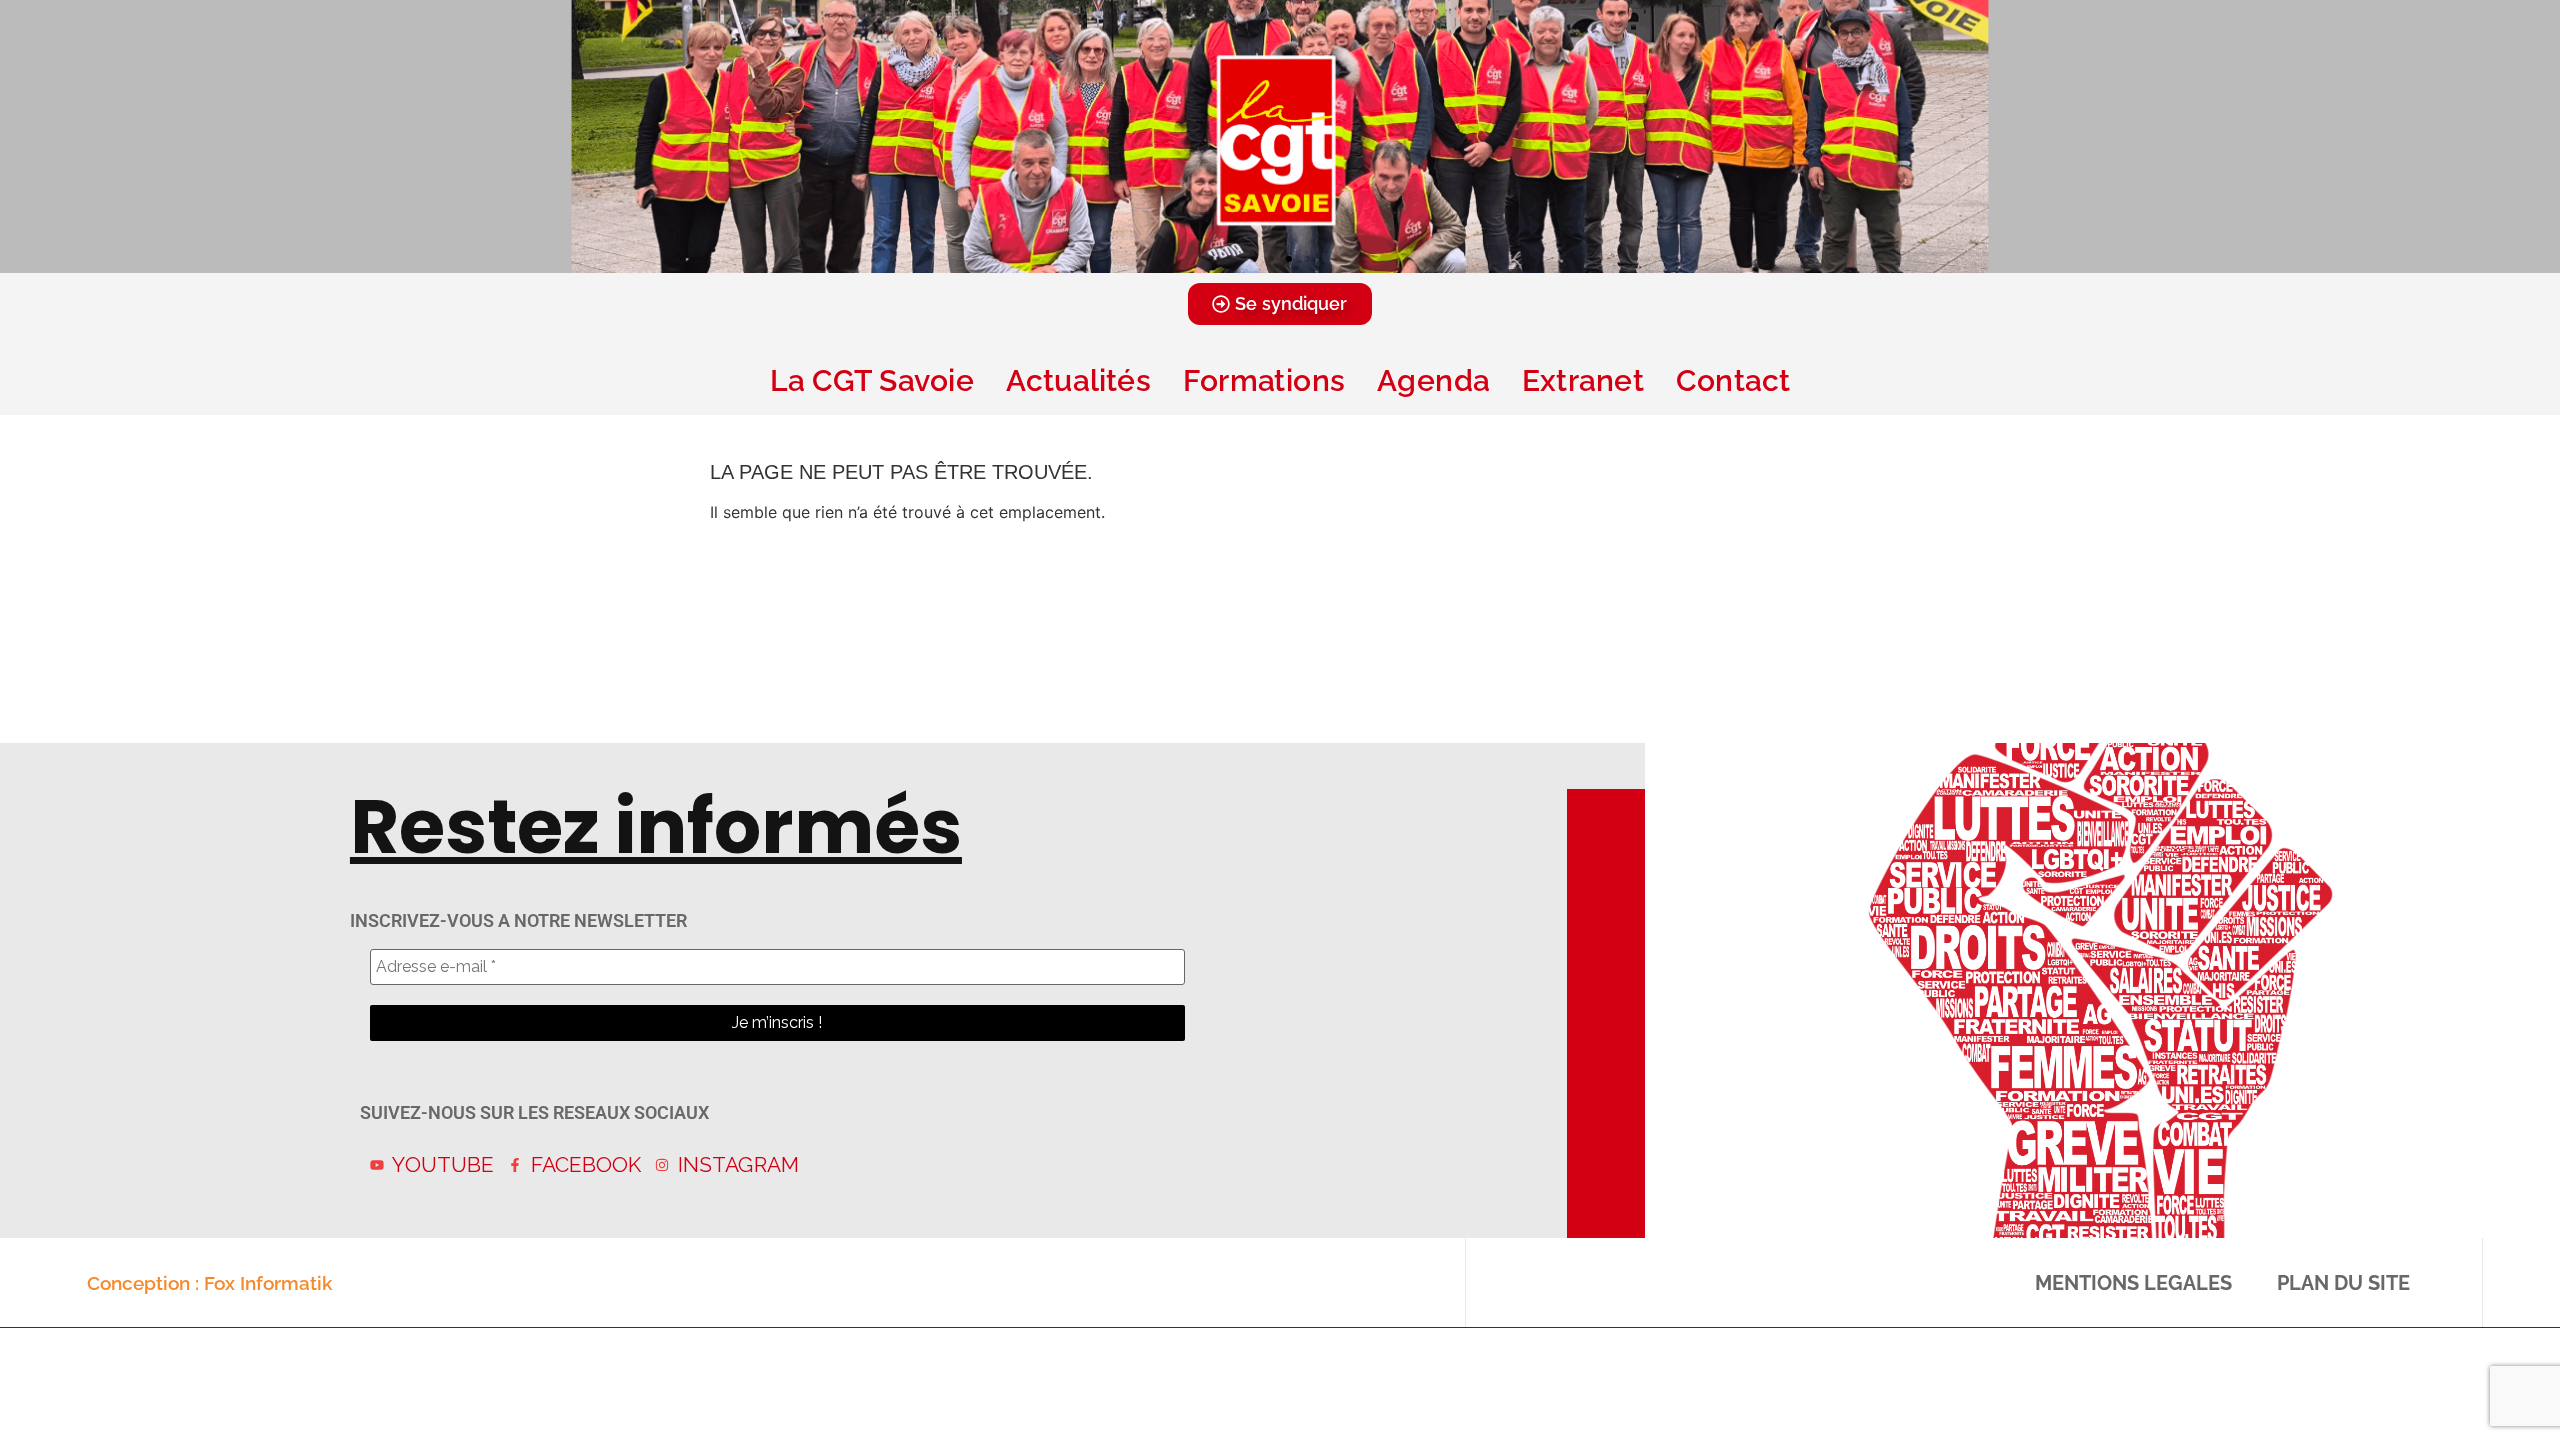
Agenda (1433, 380)
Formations (1264, 380)
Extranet (1583, 380)
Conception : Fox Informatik (209, 1283)
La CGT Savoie (872, 380)
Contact (1733, 380)
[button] (1253, 259)
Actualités (1078, 380)
